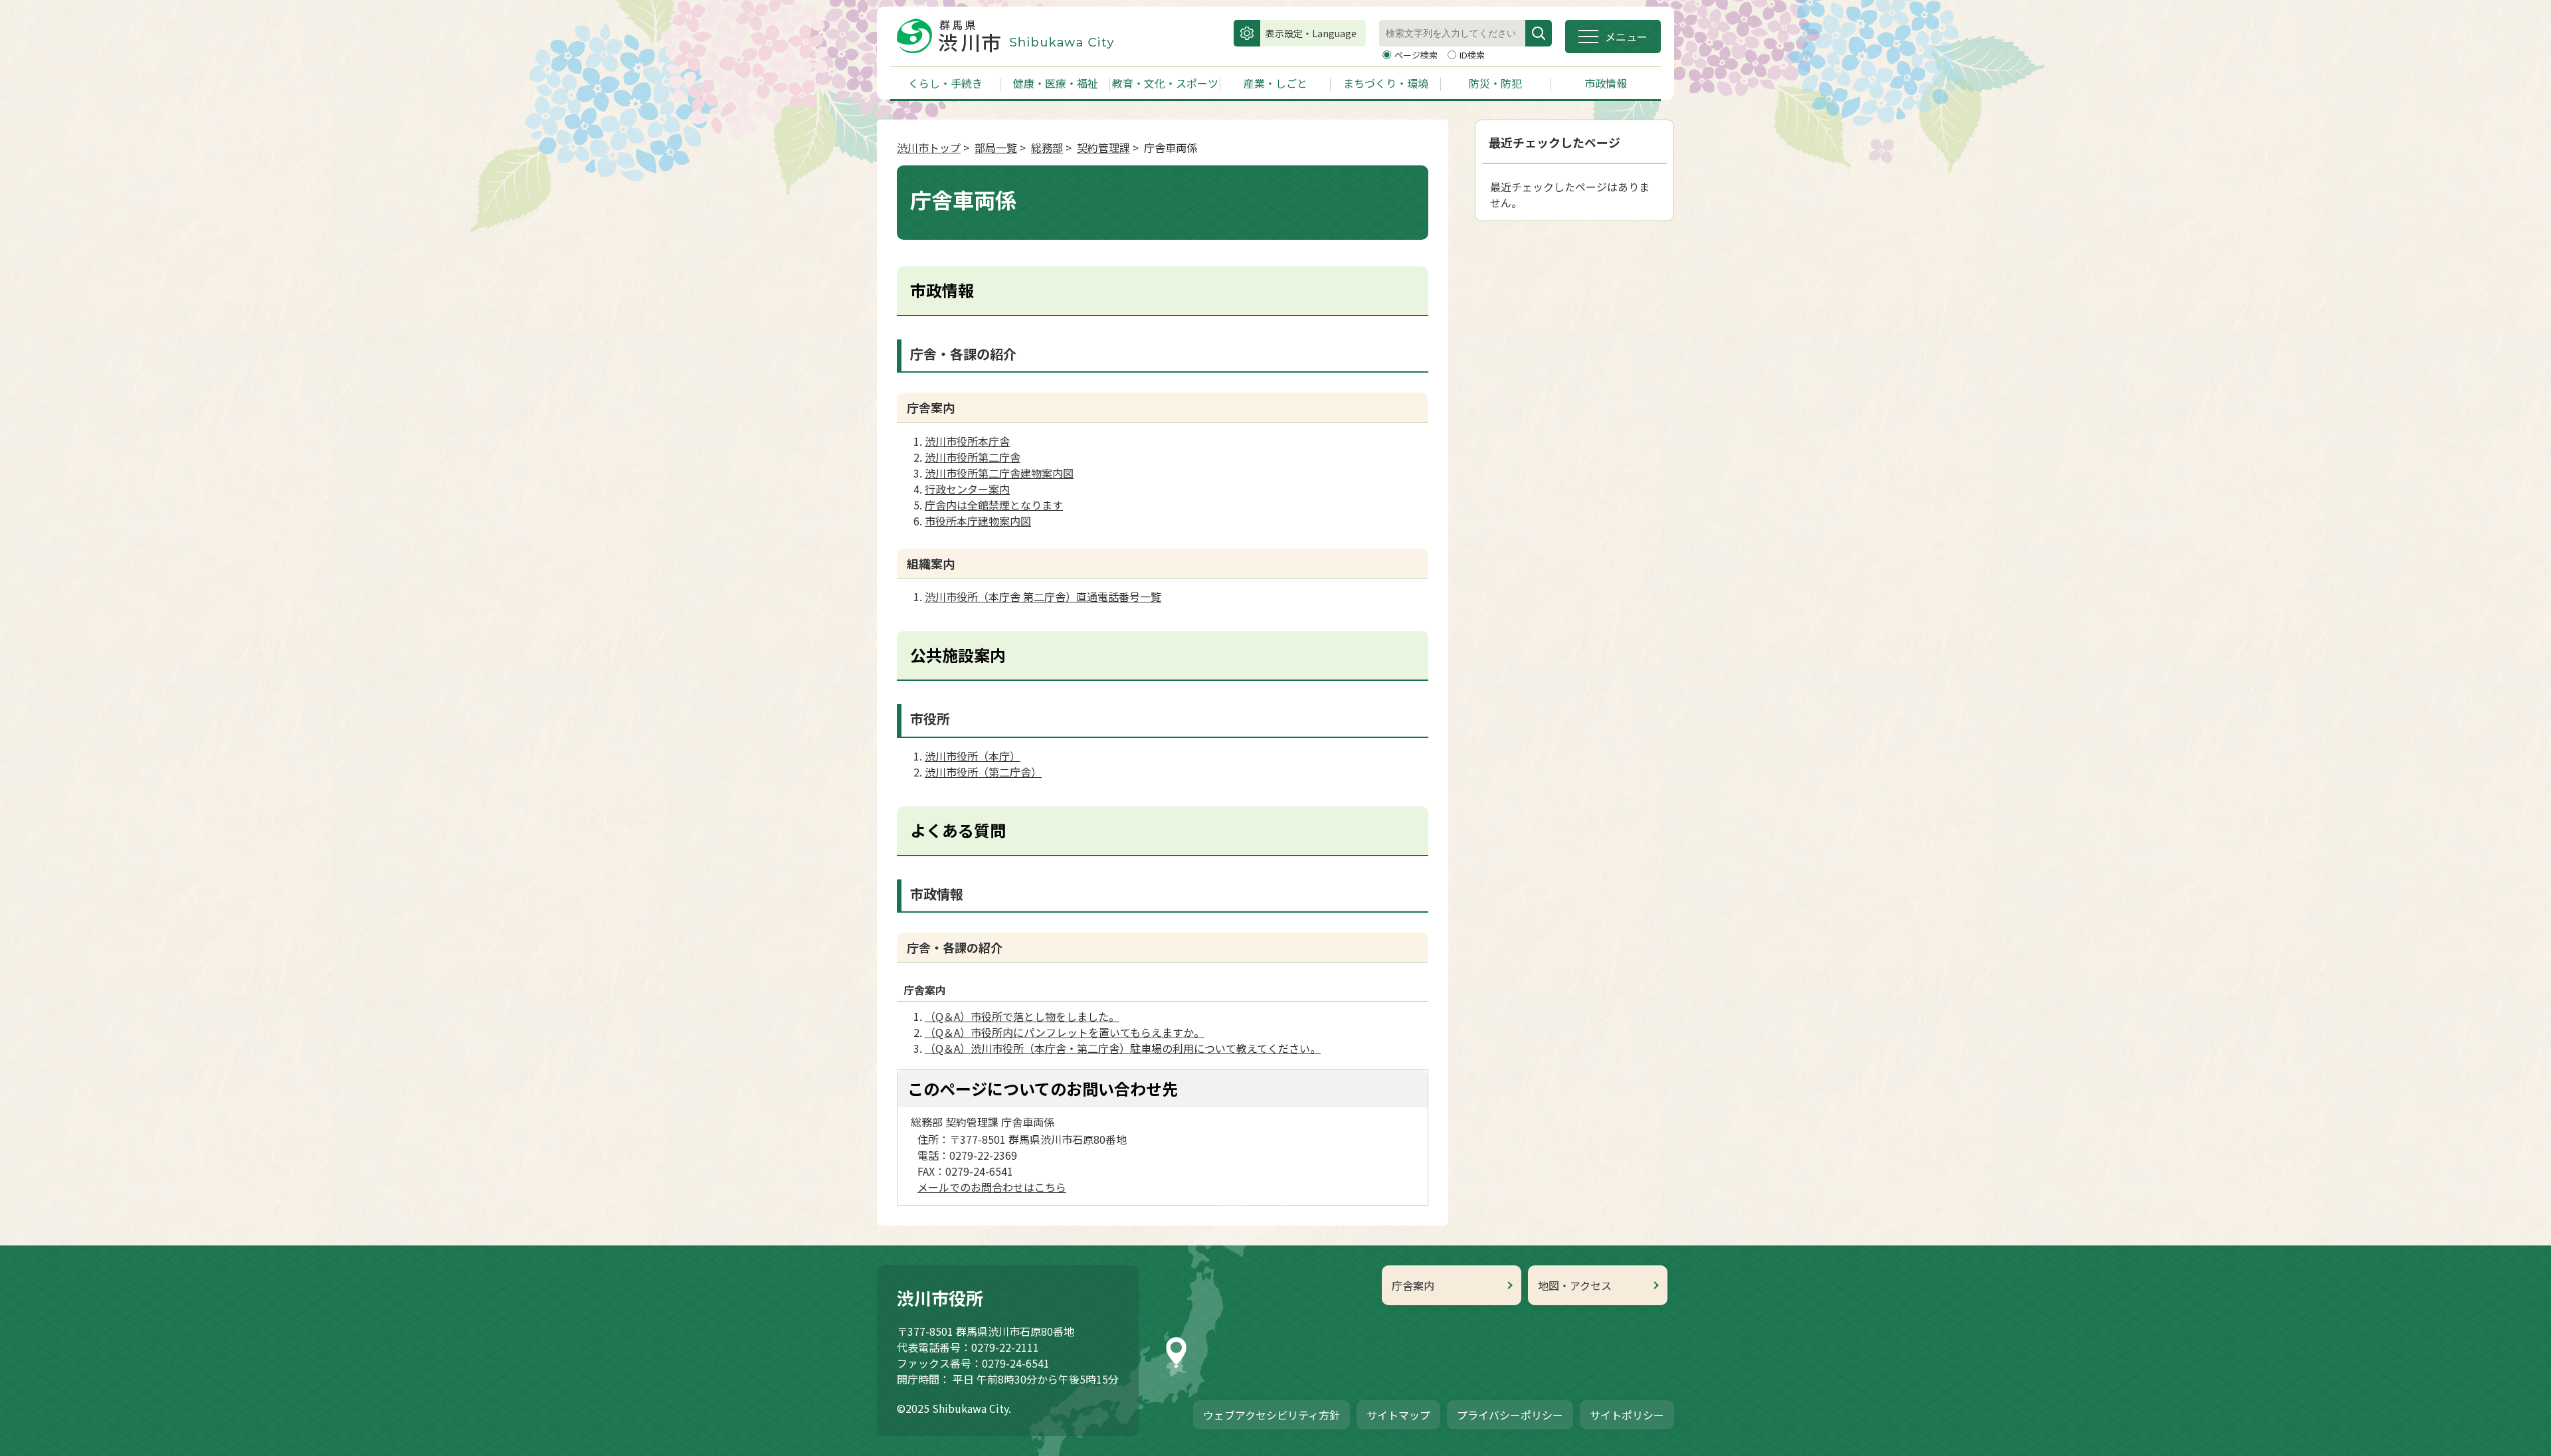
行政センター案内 (967, 489)
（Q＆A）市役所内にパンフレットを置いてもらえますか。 (1065, 1032)
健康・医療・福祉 (1056, 83)
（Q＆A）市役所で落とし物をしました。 (1022, 1016)
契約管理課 (1103, 147)
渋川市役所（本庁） (973, 756)
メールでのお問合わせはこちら (992, 1187)
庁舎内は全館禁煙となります (994, 505)
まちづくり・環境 (1386, 83)
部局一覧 (996, 147)
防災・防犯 (1495, 83)
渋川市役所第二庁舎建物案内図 (999, 473)
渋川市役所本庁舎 (967, 441)
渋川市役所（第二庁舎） (983, 772)
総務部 (1047, 147)
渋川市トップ (929, 147)
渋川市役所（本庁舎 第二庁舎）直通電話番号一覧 (1043, 596)
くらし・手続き (945, 83)
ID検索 (1472, 55)
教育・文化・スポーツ (1165, 83)
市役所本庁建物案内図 (978, 521)
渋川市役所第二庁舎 (973, 457)
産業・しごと (1275, 83)
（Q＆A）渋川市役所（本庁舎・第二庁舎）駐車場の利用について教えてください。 (1123, 1048)
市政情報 (1606, 83)
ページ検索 (1417, 55)
